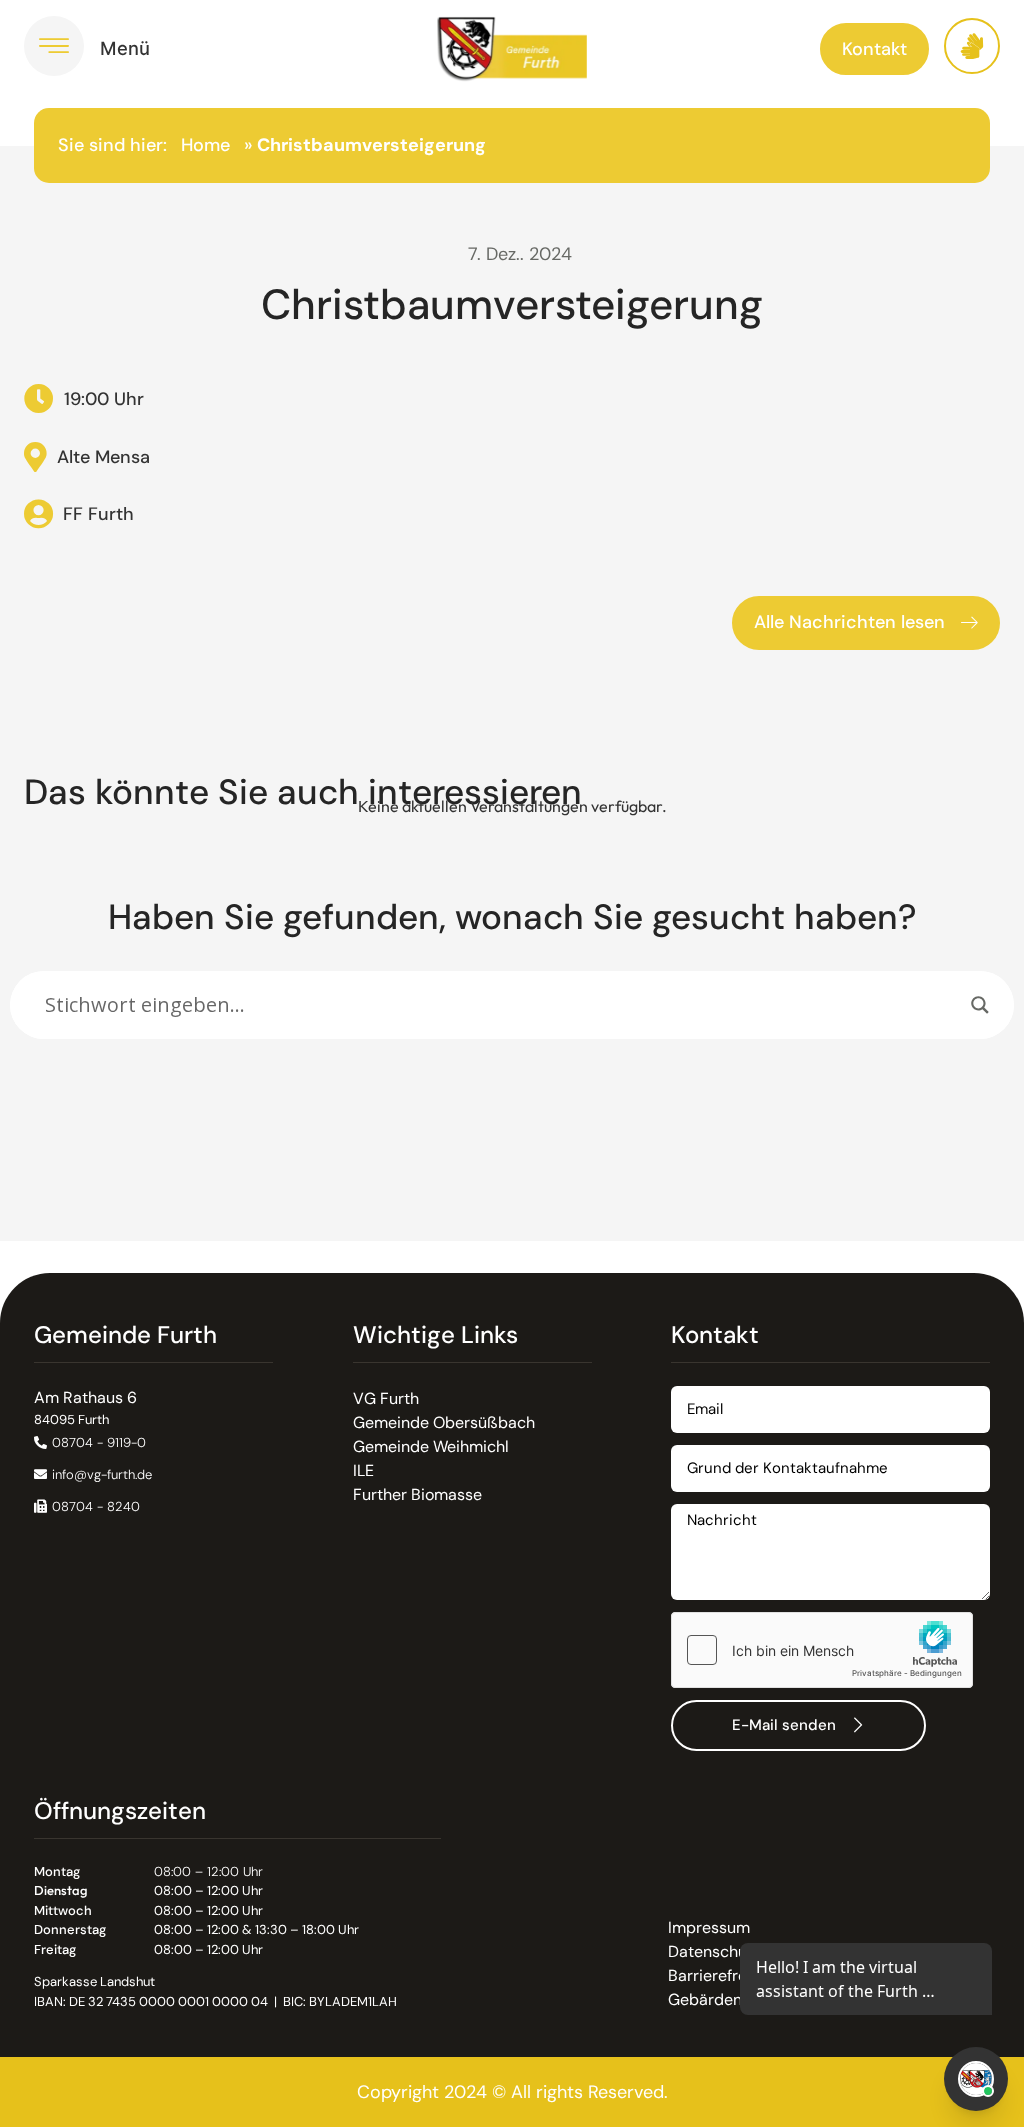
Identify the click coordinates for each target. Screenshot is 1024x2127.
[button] (87, 1506)
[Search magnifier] (980, 1005)
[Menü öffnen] (54, 46)
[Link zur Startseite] (512, 49)
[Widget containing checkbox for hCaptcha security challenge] (822, 1650)
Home (205, 145)
